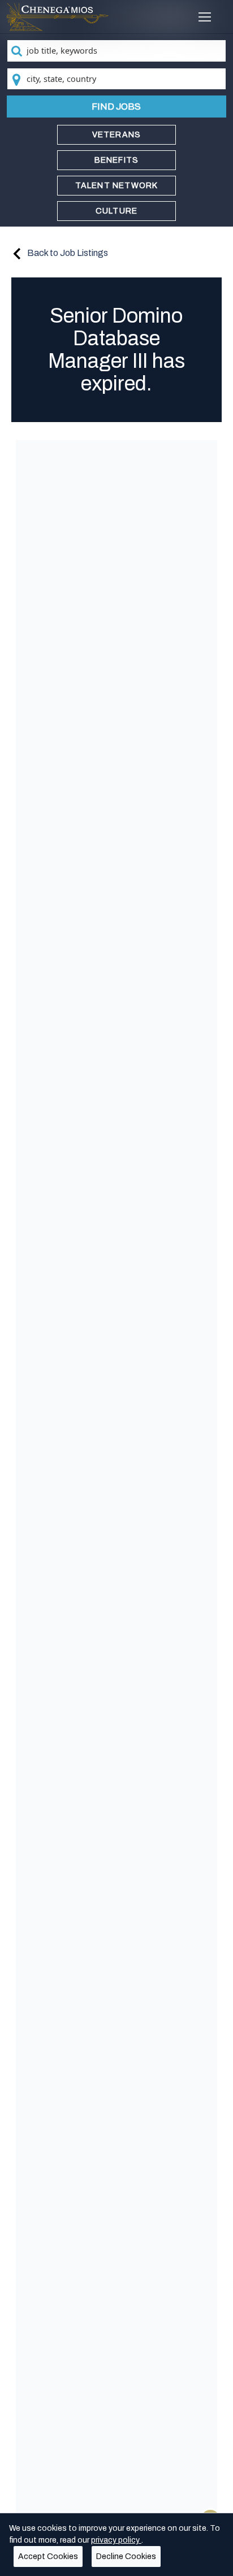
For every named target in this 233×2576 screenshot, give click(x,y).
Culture (116, 211)
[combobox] (116, 51)
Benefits (117, 160)
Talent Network (117, 186)
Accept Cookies (48, 2557)
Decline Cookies (126, 2557)
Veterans (117, 135)
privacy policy (116, 2540)
